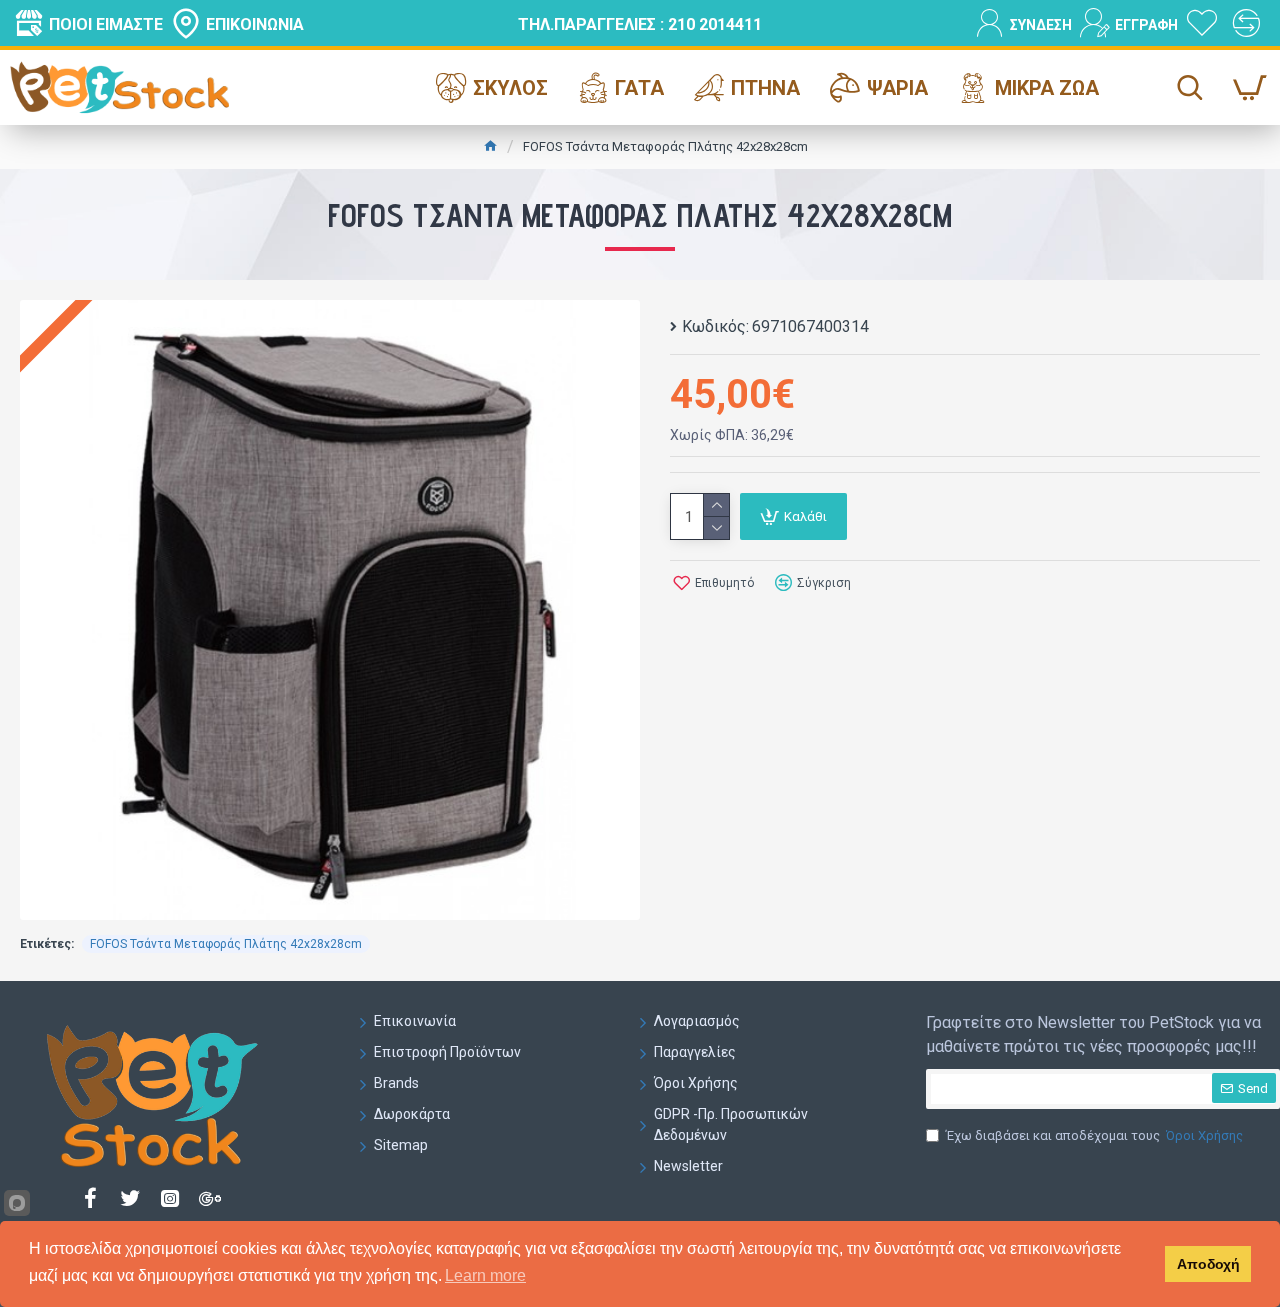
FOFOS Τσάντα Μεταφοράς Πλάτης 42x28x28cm (226, 944)
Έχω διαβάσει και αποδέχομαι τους (1094, 1135)
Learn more (485, 1275)
